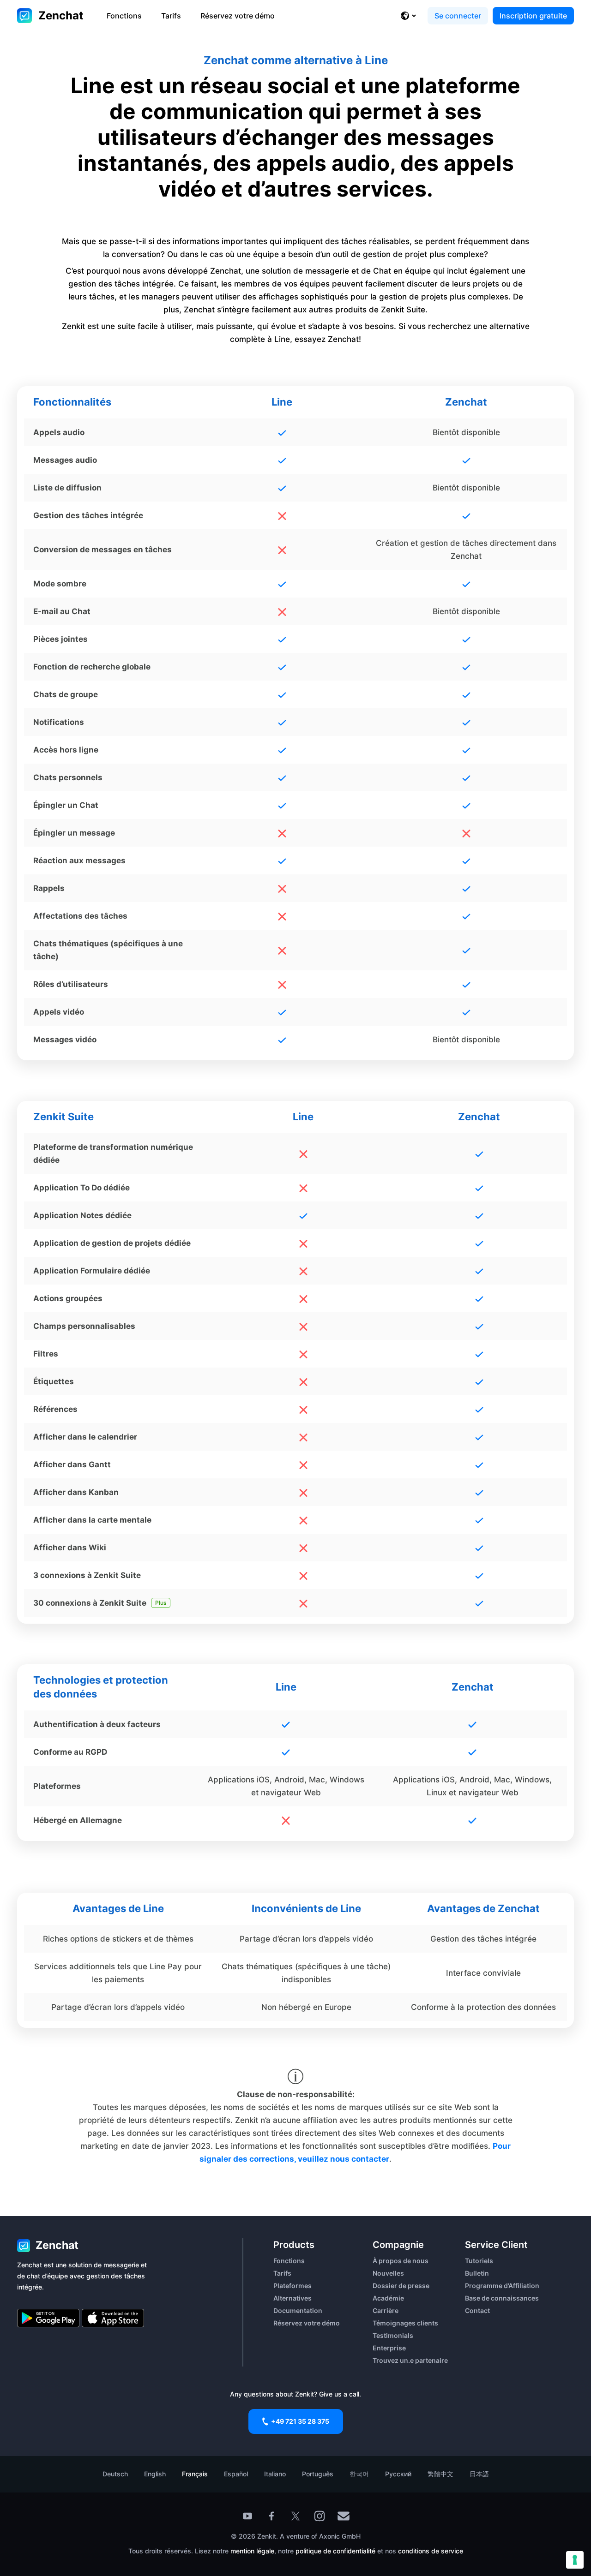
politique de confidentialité (335, 2551)
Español (236, 2474)
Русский (398, 2474)
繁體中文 (440, 2474)
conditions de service (431, 2551)
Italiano (275, 2474)
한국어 (359, 2474)
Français (195, 2474)
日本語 (479, 2474)
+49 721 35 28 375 (300, 2421)
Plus (161, 1603)
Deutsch (115, 2474)
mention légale (252, 2551)
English (155, 2474)
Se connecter (458, 16)
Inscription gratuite (533, 16)
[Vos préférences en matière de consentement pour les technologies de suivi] (575, 2560)
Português (318, 2474)
